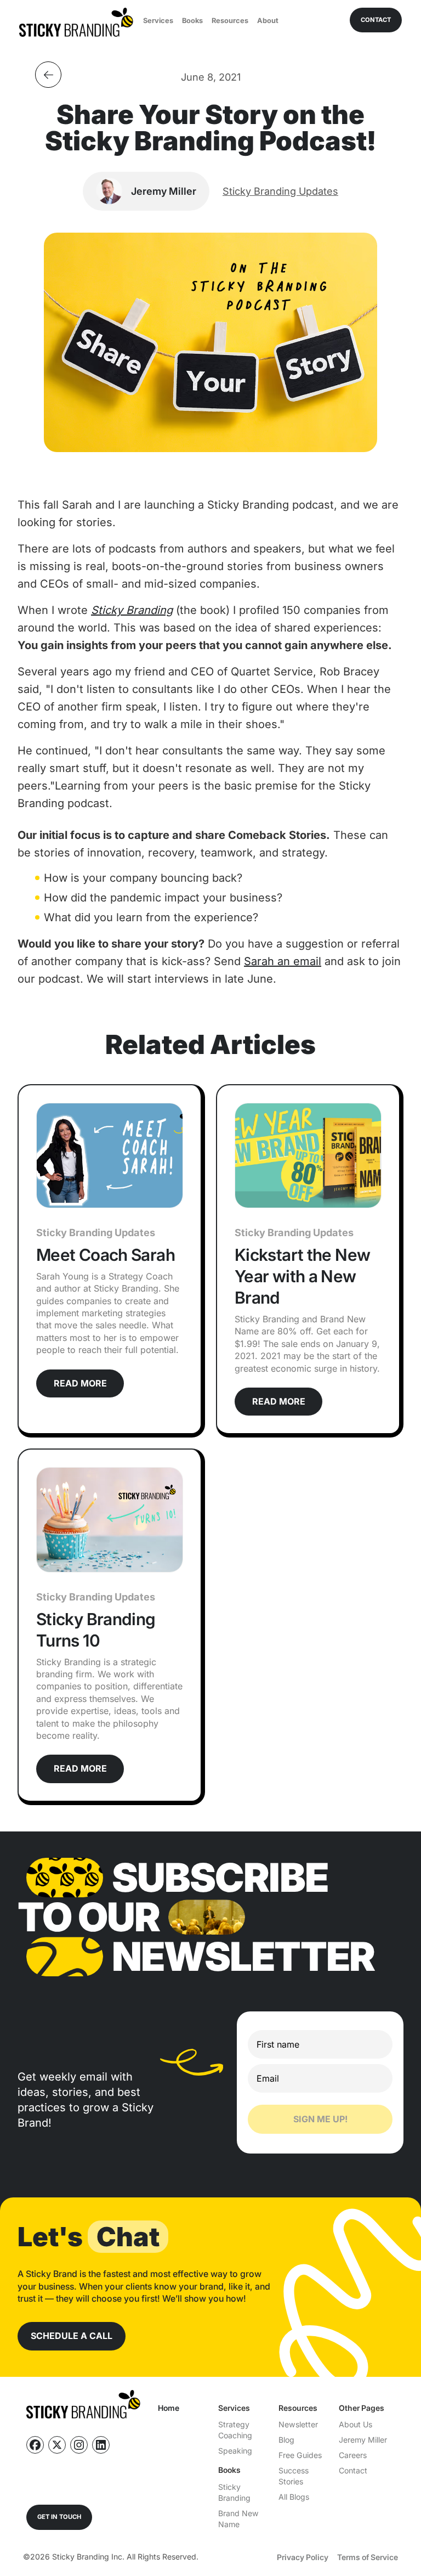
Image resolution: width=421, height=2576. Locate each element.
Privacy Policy (303, 2557)
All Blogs (294, 2497)
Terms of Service (368, 2557)
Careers (353, 2455)
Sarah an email (283, 961)
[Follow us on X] (57, 2445)
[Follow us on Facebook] (35, 2445)
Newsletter (298, 2424)
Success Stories (294, 2476)
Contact (353, 2470)
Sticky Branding (234, 2492)
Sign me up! (320, 2119)
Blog (286, 2440)
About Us (355, 2424)
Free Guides (300, 2455)
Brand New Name (238, 2519)
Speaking (235, 2451)
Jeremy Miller (363, 2440)
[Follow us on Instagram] (79, 2445)
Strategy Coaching (235, 2430)
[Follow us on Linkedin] (101, 2445)
